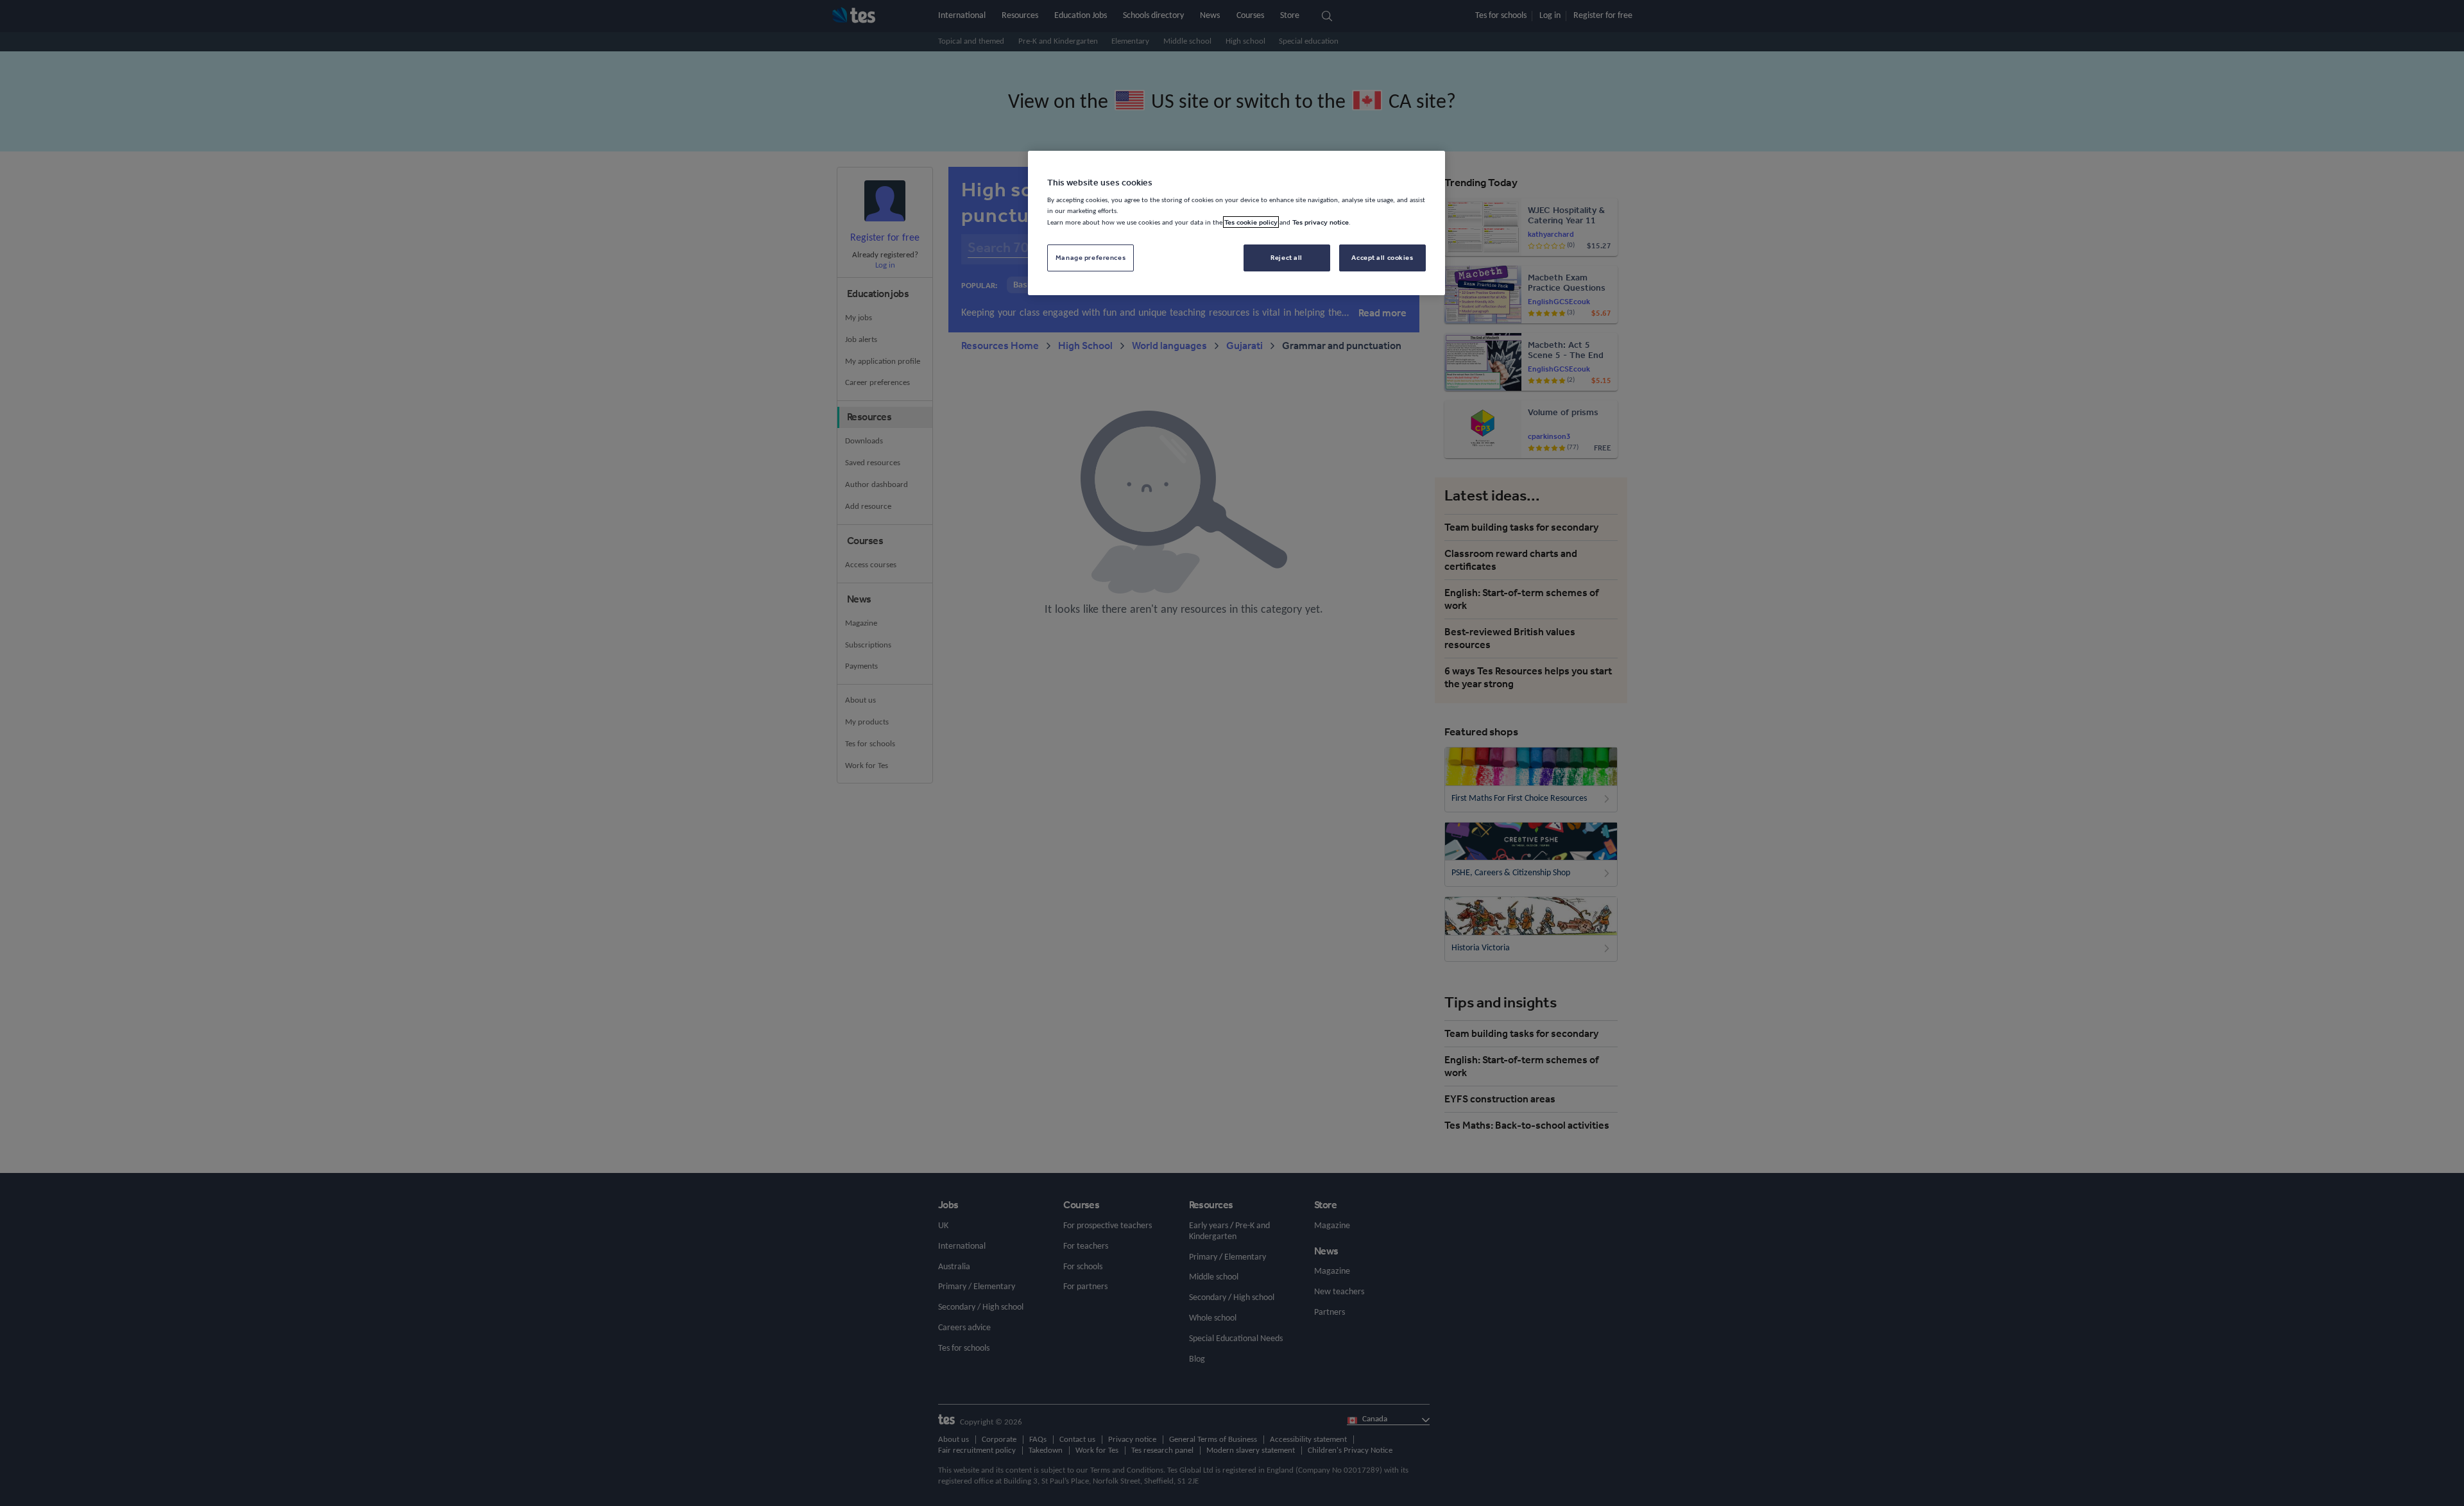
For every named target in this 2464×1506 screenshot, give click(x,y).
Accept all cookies (1382, 257)
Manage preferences (1091, 257)
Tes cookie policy (1251, 222)
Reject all (1287, 257)
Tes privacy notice (1321, 222)
